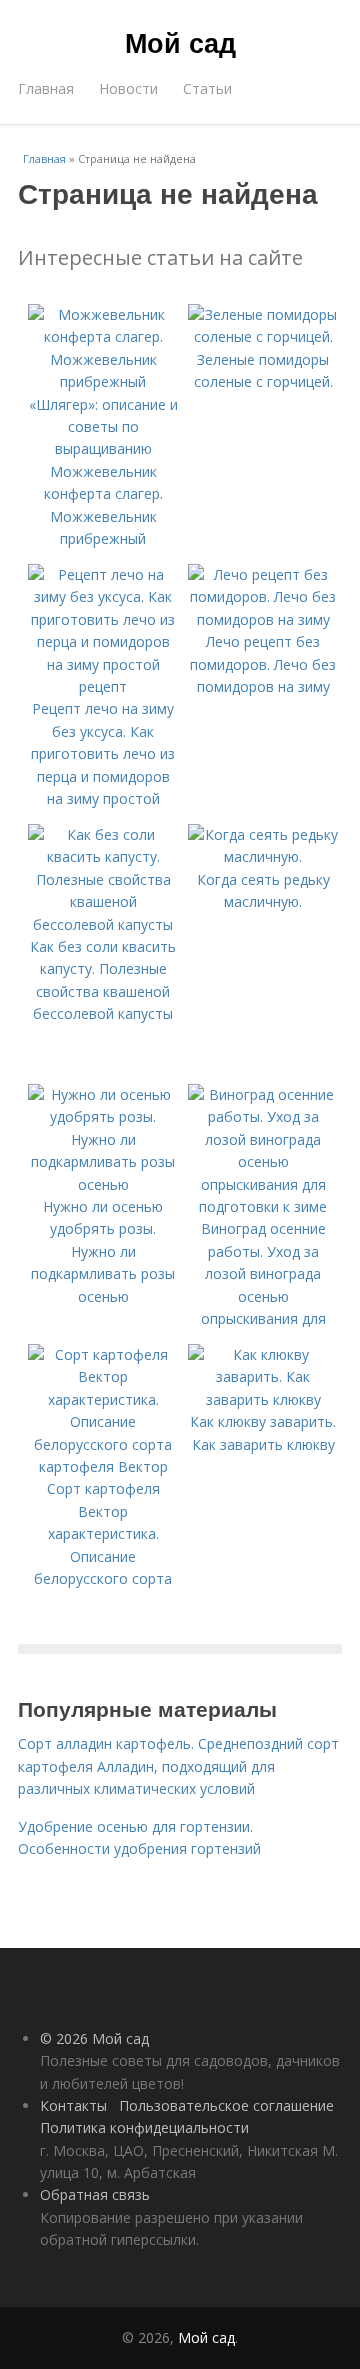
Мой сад (180, 42)
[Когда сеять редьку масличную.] (263, 856)
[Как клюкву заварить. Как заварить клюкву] (263, 1399)
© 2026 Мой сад (94, 2038)
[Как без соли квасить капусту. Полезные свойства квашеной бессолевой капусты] (103, 924)
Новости (128, 88)
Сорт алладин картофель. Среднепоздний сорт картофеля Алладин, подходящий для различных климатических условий (178, 1766)
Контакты (73, 2105)
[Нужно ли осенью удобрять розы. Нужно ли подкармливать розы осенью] (103, 1184)
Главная (46, 88)
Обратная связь (95, 2194)
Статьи (207, 88)
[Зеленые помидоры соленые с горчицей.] (263, 336)
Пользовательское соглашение (226, 2105)
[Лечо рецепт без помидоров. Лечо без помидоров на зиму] (263, 619)
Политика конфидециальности (144, 2127)
